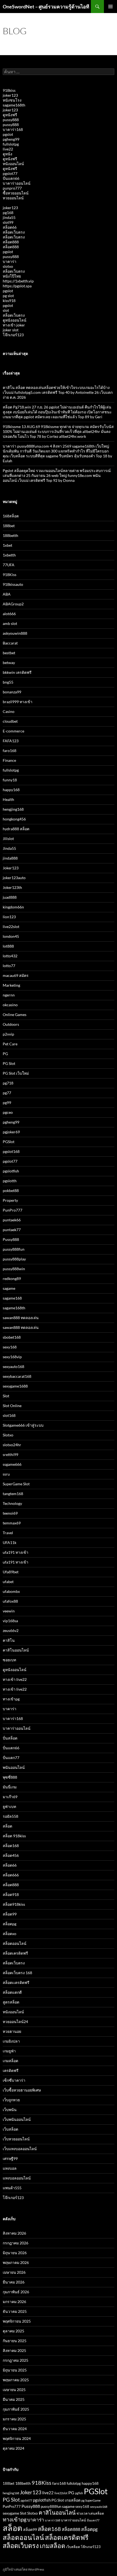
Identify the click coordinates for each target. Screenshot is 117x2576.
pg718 (8, 1083)
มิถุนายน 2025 (15, 2370)
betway (9, 663)
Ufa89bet (11, 1572)
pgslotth (10, 1181)
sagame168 (12, 1298)
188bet (9, 526)
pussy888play (14, 1259)
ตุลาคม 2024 (13, 2448)
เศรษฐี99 (10, 2158)
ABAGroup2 (13, 604)
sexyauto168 (13, 1366)
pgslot (8, 134)
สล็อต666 (11, 1875)
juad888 (10, 897)
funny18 (10, 780)
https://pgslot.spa (17, 286)
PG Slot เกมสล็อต (66, 2500)
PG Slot (9, 1063)
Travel (8, 1533)
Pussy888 (11, 1239)
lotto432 (10, 956)
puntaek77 (12, 1230)
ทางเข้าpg (11, 1699)
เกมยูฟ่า (9, 2051)
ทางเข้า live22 (15, 1679)
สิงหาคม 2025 (14, 2350)
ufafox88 (10, 1601)
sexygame (11, 2513)
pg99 (7, 1103)
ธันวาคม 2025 (15, 2311)
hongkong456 (14, 819)
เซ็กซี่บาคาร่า (14, 2080)
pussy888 (11, 120)
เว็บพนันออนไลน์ (17, 2119)
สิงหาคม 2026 (14, 2233)
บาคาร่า (10, 261)
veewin (9, 1611)
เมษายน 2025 (14, 2390)
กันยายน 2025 (15, 2341)
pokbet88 (11, 1191)
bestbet (9, 653)
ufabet (8, 1582)
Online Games (15, 1015)
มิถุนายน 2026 (15, 2253)
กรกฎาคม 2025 (16, 2360)
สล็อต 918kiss (14, 1836)
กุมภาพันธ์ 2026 (16, 2292)
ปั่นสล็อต (10, 1738)
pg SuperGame (91, 2500)
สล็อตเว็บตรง (14, 232)
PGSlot (9, 1142)
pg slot (8, 296)
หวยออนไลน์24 (15, 2022)
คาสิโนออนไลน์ (16, 1650)
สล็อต (7, 1826)
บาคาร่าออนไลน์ (17, 183)
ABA (7, 594)
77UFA (9, 565)
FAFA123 (11, 741)
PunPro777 (13, 1210)
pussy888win (14, 1269)
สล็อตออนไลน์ (15, 1943)
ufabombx (11, 1591)
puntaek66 (12, 1220)
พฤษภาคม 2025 (16, 2380)
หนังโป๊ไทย (12, 276)
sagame (9, 1288)
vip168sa (10, 1621)
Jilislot (8, 839)
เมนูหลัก (110, 7)
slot (6, 310)
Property (10, 1200)
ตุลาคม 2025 (13, 2331)
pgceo (8, 1112)
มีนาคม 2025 (14, 2399)
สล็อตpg (10, 1924)
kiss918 (9, 301)
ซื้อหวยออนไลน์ (16, 193)
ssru (6, 1474)
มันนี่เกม (10, 1787)
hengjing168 (13, 809)
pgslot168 (11, 1151)
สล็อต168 (11, 1846)
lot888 (8, 946)
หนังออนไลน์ (13, 164)
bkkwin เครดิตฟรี (17, 672)
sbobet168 (12, 1337)
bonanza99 (12, 692)
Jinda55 (9, 848)
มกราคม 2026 (14, 2302)
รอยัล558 (10, 1816)
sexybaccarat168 (17, 1376)
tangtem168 (13, 1494)
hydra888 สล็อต (16, 829)
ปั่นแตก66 (11, 178)
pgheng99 (11, 139)
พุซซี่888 (10, 1777)
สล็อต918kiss (14, 1904)
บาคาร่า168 (13, 129)
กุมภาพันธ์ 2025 (16, 2409)
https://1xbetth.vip (18, 281)
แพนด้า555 (12, 2188)
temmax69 (12, 1523)
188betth (10, 535)
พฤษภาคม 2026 (16, 2262)
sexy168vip (12, 1357)
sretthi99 (10, 1454)
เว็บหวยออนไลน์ (16, 2139)
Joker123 (11, 868)
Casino (9, 711)
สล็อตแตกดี (12, 1992)
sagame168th (14, 105)
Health (8, 799)
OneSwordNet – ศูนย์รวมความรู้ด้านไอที (46, 7)
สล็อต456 (11, 1855)
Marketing (11, 985)
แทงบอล (10, 2168)
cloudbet (10, 721)
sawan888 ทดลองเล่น (21, 1318)
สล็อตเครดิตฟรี (15, 1953)
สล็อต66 (10, 227)
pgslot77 (10, 173)
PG (5, 1054)
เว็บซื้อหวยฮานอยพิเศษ (22, 2090)
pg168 (8, 213)
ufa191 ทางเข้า (16, 1552)
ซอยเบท (9, 1660)
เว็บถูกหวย (11, 2100)
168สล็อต (11, 516)
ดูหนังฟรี (10, 115)
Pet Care (10, 1044)
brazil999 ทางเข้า (18, 702)
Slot (6, 1396)
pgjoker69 (11, 1132)
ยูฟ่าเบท (9, 1806)
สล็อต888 (11, 242)
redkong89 (12, 1278)
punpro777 (12, 188)
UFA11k (10, 1542)
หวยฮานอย (12, 2031)
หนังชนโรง (12, 100)
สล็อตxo (10, 1934)
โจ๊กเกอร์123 (13, 335)
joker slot (11, 330)
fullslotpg (11, 144)
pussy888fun (14, 1249)
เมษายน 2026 (14, 2272)
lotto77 (9, 966)
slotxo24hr (12, 1445)
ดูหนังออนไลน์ (15, 320)
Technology (12, 1503)
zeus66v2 (11, 1630)
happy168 (11, 790)
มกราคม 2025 (14, 2419)
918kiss (9, 90)
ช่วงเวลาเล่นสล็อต (90, 2513)
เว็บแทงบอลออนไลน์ (20, 2149)
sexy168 (10, 1347)
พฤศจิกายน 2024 (17, 2438)
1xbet (7, 545)
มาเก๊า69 (10, 1797)
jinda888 (10, 858)
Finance (9, 760)
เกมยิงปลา (11, 2041)
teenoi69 (10, 1513)
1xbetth (9, 555)
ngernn (9, 995)
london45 (11, 936)
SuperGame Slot (16, 1484)
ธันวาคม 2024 (15, 2429)
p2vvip (8, 1034)
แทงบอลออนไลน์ (17, 2178)
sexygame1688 (15, 1386)
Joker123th (12, 887)
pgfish (79, 2493)
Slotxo (8, 1435)
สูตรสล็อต (11, 2002)
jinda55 (9, 217)
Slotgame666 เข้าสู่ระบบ (23, 1425)
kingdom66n (13, 907)
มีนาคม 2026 (14, 2282)
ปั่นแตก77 (11, 1758)
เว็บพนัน (10, 2110)
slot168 (9, 1415)
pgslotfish (11, 1171)
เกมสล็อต (10, 2061)
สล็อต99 (10, 1914)
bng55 (8, 682)
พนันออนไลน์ (14, 1767)
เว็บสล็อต (10, 2129)
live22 (8, 149)
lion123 (9, 917)
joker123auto (14, 878)
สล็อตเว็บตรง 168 (17, 1973)
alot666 (9, 614)
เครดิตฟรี (11, 2070)
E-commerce (13, 731)
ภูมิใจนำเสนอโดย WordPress (23, 2569)
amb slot (10, 623)
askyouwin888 (15, 633)
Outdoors (11, 1024)
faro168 (10, 751)
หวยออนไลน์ (13, 198)
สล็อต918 (11, 1894)
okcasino (10, 1005)
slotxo (8, 266)
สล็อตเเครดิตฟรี (16, 1982)
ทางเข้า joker (14, 325)
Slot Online (12, 1406)
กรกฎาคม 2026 (16, 2243)
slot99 (8, 222)
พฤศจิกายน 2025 (17, 2321)
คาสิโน (9, 1640)
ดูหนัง (7, 154)
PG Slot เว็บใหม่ (16, 1073)
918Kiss (10, 575)
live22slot (11, 927)
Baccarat (10, 643)
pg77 (7, 1093)
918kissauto (13, 584)
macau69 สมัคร (16, 975)
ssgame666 (12, 1464)
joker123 (10, 95)
